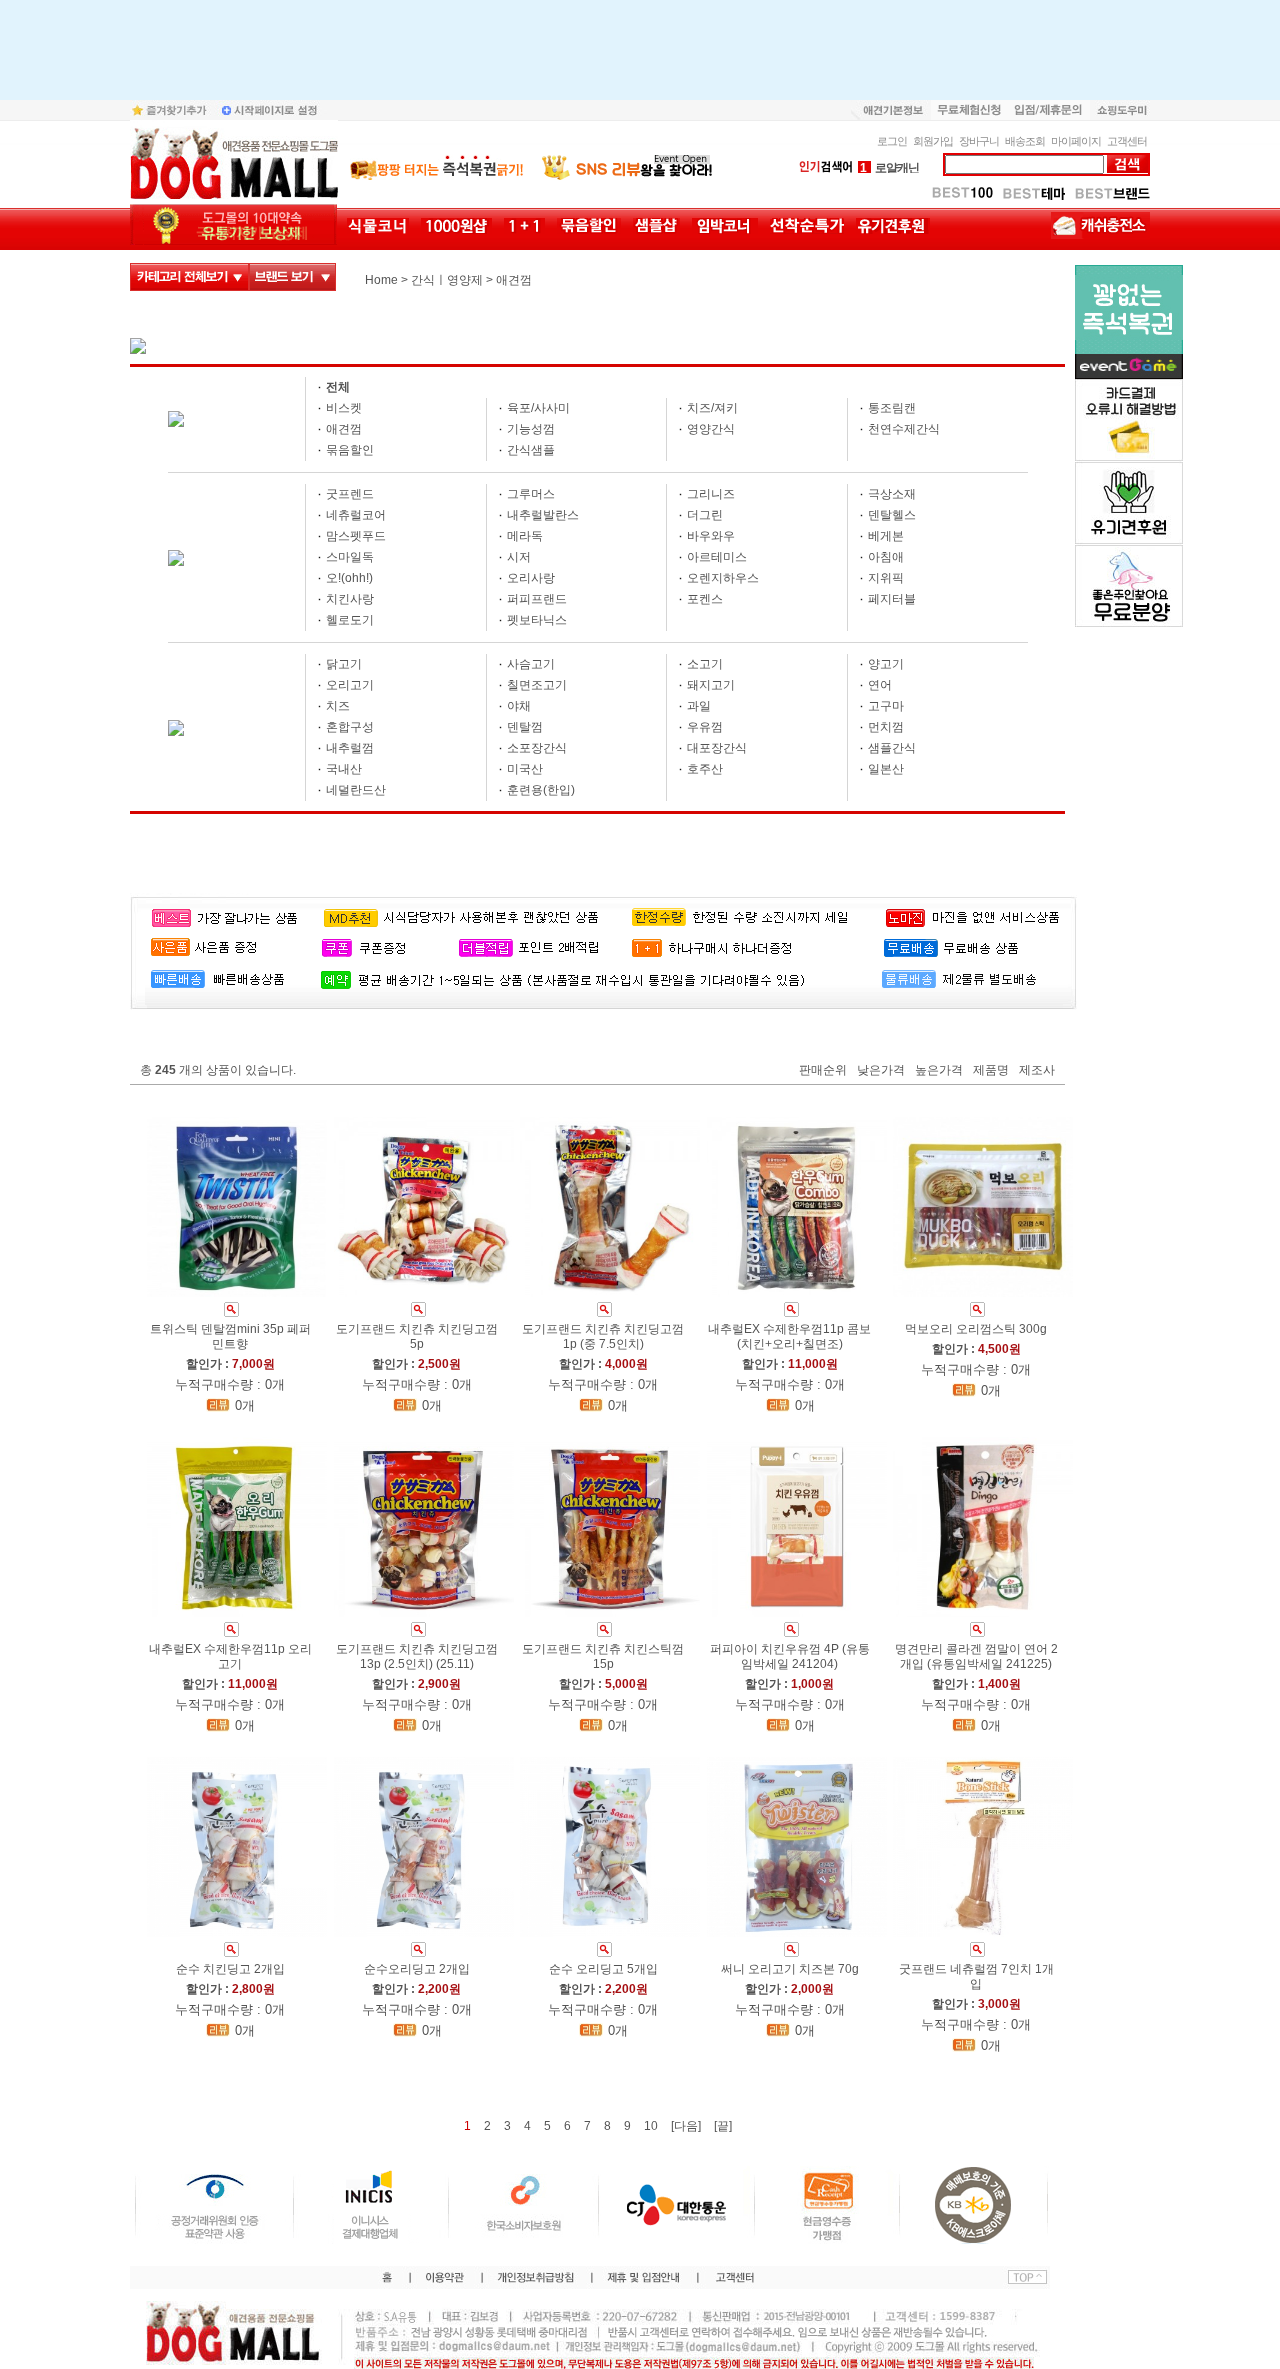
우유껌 (705, 727)
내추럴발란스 (543, 515)
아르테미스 (717, 557)
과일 (699, 706)
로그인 (892, 141)
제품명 (991, 1071)
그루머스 (531, 494)
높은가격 (939, 1071)
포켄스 (705, 599)
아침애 (886, 557)
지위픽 (886, 578)
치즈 (338, 706)
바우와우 (711, 536)
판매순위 (823, 1071)
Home (381, 280)
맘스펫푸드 (356, 536)
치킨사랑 (350, 599)
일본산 (886, 769)
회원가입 (933, 141)
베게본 (886, 536)
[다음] (686, 2126)
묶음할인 (350, 450)
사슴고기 (531, 664)
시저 (519, 557)
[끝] (723, 2126)
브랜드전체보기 (292, 277)
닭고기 (344, 664)
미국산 (525, 769)
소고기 (705, 664)
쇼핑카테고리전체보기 (189, 277)
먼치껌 (886, 727)
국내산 (344, 769)
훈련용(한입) (541, 790)
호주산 (705, 769)
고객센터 (1127, 141)
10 (651, 2126)
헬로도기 (350, 620)
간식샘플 (531, 450)
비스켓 (344, 408)
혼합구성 (350, 727)
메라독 (525, 536)
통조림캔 (892, 408)
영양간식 (711, 429)
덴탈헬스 (892, 515)
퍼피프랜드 (537, 599)
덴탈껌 (525, 727)
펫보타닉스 (537, 620)
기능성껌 (531, 429)
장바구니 (979, 141)
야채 (519, 706)
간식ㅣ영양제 (447, 280)
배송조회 (1025, 141)
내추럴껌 (350, 748)
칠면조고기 (537, 685)
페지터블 (892, 599)
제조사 (1037, 1071)
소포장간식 (537, 748)
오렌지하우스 (723, 578)
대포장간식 (717, 748)
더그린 (705, 515)
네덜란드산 (356, 790)
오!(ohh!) (349, 578)
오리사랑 (531, 578)
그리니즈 (711, 494)
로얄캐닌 (889, 168)
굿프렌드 (350, 494)
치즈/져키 (712, 408)
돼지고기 (711, 685)
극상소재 (892, 494)
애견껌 (514, 280)
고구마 (886, 706)
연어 (880, 685)
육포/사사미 (538, 408)
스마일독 (350, 557)
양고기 (886, 664)
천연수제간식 (904, 429)
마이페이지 (1076, 141)
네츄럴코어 (356, 515)
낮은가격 (881, 1071)
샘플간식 (892, 748)
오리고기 (350, 685)
